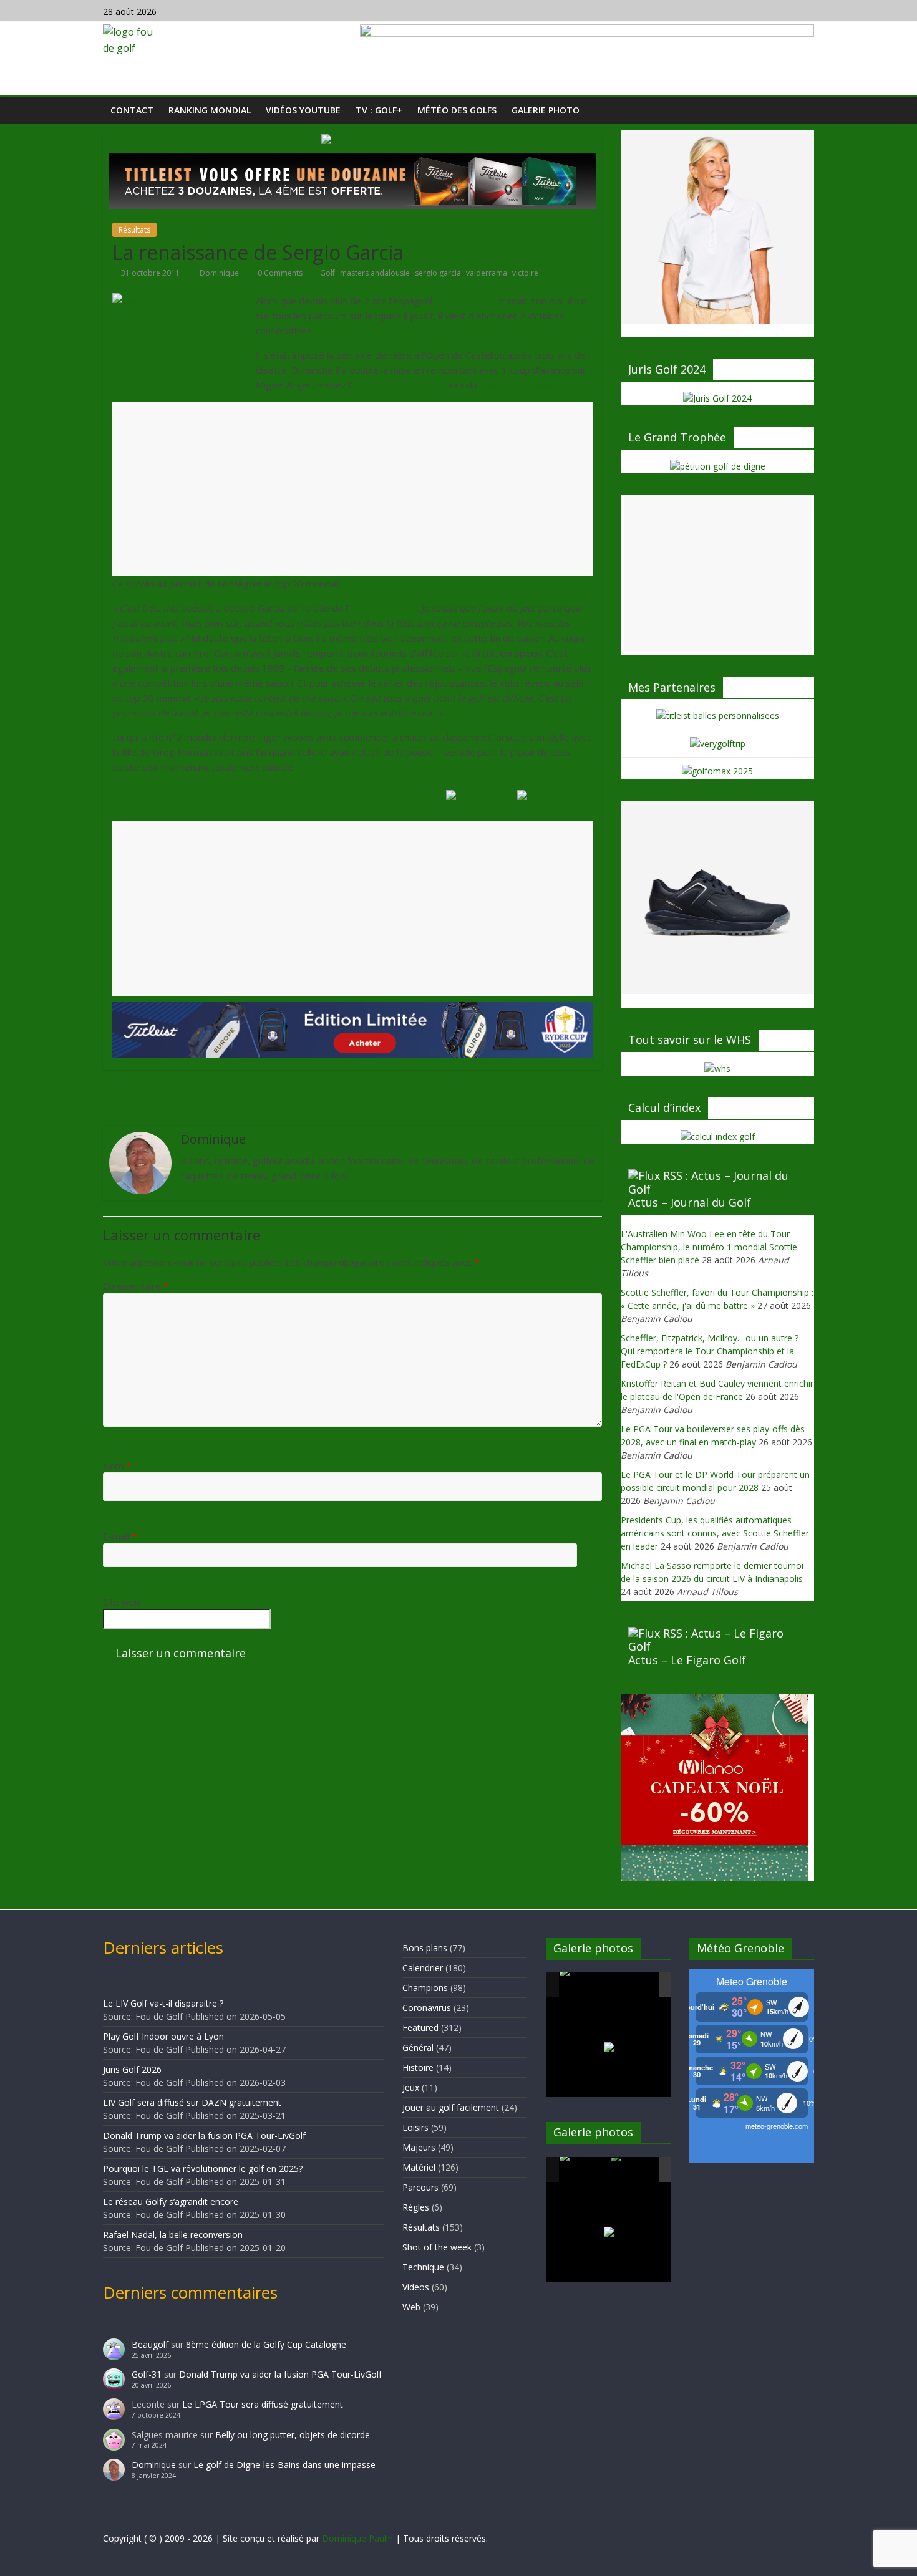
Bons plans (425, 1948)
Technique (423, 2267)
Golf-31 (147, 2374)
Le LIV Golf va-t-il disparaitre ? (163, 2003)
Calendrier (423, 1968)
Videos (416, 2287)
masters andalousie (375, 273)
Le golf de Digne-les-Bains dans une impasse (284, 2465)
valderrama (487, 273)
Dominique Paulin (357, 2538)
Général (418, 2048)
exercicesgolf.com (158, 1097)
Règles (416, 2207)
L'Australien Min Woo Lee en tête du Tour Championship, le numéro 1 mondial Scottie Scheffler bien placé (709, 1247)
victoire (525, 273)
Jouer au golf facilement (451, 2107)
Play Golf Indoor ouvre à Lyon (163, 2036)
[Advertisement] (352, 501)
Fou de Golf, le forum (538, 1097)
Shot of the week (437, 2247)
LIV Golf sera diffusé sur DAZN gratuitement (192, 2102)
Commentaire (136, 1286)
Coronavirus (427, 2008)
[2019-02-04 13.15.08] (636, 1986)
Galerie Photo (546, 110)
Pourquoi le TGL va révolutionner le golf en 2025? (203, 2168)
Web (411, 2307)
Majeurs (419, 2147)
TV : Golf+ (379, 110)
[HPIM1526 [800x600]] (636, 2170)
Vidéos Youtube (303, 110)
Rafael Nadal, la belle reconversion (173, 2235)
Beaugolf (150, 2344)
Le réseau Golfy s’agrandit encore (171, 2202)
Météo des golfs (457, 110)
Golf (327, 273)
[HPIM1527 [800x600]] (585, 2169)
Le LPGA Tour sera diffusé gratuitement (263, 2404)
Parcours (420, 2187)
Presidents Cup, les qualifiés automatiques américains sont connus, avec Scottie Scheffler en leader (715, 1533)
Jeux (411, 2087)
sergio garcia (438, 273)
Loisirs (415, 2127)
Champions (425, 1988)
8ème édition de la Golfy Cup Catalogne (266, 2344)
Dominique (220, 273)
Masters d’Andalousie (526, 385)
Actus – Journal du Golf (690, 1202)
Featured (420, 2028)
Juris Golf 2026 (132, 2069)
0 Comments (279, 273)
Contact (132, 110)
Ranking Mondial (210, 110)
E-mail (120, 1536)
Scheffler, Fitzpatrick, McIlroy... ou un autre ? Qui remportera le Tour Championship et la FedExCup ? (710, 1351)
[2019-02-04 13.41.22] (585, 1985)
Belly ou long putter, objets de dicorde (293, 2435)
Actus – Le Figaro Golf (687, 1660)
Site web (122, 1602)
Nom (117, 1465)
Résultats (134, 230)
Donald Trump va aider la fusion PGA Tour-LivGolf (204, 2135)
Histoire (418, 2067)
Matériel (419, 2167)
